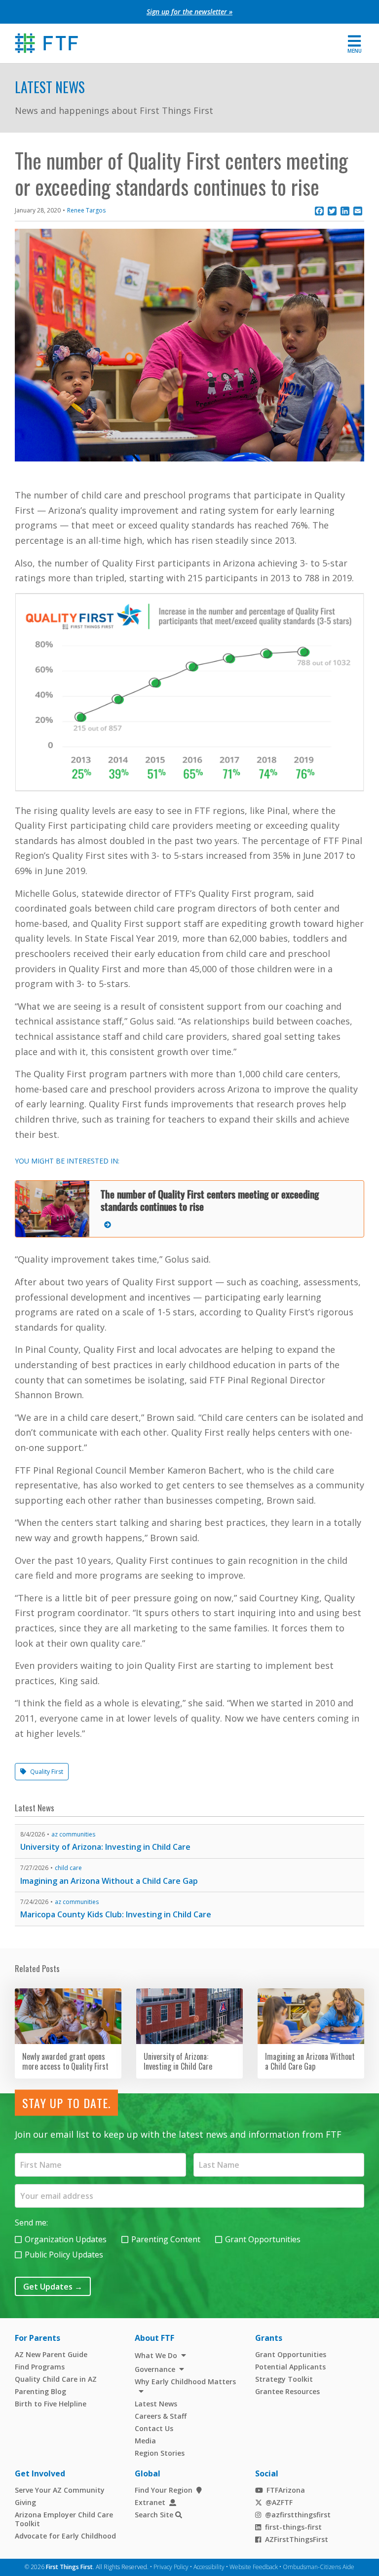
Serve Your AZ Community (60, 2490)
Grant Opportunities (263, 2239)
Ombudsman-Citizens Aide (319, 2567)
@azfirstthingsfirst (298, 2515)
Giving (25, 2502)
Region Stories (160, 2453)
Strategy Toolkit (284, 2379)
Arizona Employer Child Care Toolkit (64, 2519)
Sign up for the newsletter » (189, 12)
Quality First (47, 1772)
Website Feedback (254, 2567)
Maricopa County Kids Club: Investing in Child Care (116, 1914)
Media (145, 2441)
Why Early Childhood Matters (185, 2382)
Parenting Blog (40, 2391)
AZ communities (73, 1834)
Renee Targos (86, 210)
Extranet (150, 2502)
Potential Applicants (290, 2367)
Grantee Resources (287, 2391)
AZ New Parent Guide (51, 2354)
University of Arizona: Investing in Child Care (105, 1847)
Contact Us (154, 2428)
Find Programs (40, 2367)
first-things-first (293, 2527)
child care (68, 1868)
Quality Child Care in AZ (56, 2379)
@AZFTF (279, 2502)
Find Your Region (164, 2490)
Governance (155, 2369)
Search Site (154, 2515)
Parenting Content (166, 2239)
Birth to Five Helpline (51, 2404)
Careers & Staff (161, 2416)
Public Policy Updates (64, 2255)
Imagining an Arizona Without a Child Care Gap (109, 1881)
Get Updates (53, 2287)
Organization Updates (66, 2239)
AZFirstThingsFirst (297, 2539)
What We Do (156, 2355)
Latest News (50, 87)
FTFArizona (286, 2490)
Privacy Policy (171, 2567)
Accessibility (209, 2567)
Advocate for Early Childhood (65, 2536)
